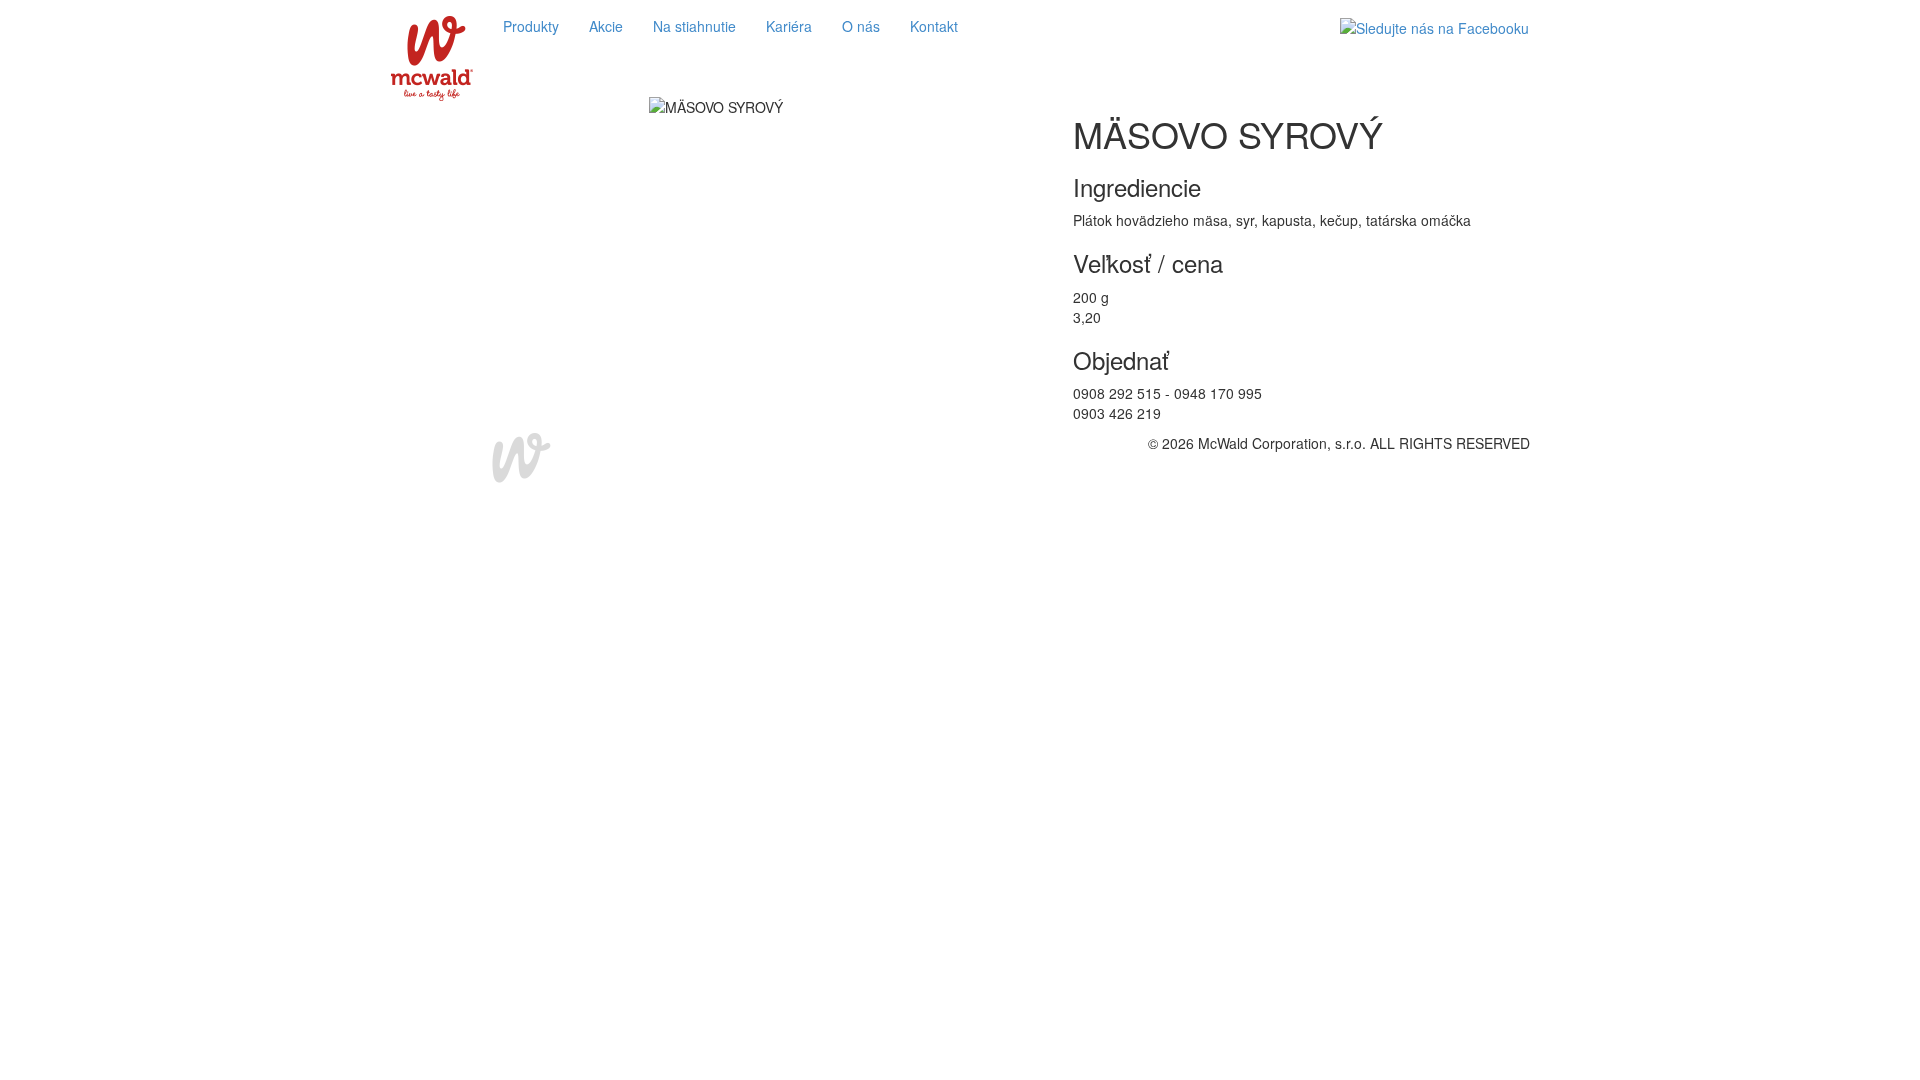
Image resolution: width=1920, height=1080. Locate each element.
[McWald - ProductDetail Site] (432, 26)
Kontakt (934, 26)
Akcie (606, 26)
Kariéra (789, 26)
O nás (861, 26)
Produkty (531, 26)
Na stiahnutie (694, 26)
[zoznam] (956, 84)
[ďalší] (964, 84)
